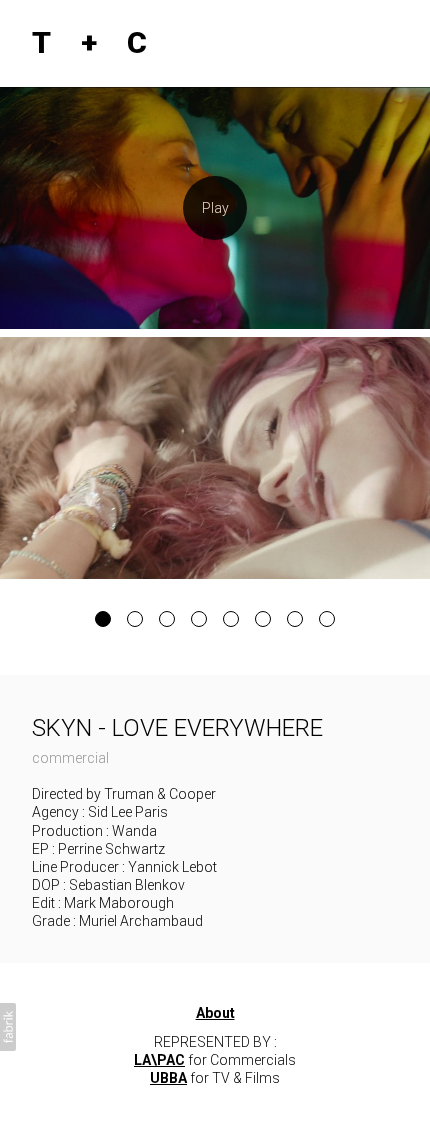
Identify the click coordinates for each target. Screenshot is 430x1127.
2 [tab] (135, 619)
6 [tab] (263, 619)
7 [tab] (295, 619)
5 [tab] (231, 619)
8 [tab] (327, 619)
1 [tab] (103, 619)
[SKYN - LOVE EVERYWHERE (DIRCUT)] (215, 208)
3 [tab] (167, 619)
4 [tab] (199, 619)
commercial (70, 758)
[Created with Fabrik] (8, 1027)
